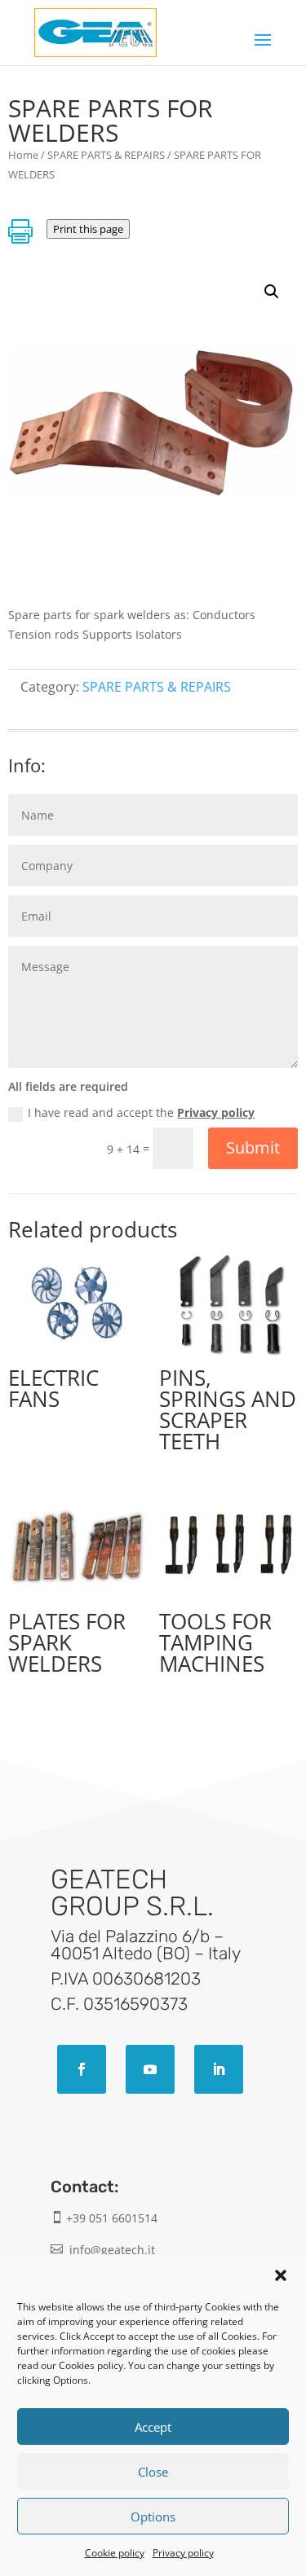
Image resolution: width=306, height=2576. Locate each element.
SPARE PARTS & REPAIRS (106, 155)
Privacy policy (183, 2553)
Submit (253, 1147)
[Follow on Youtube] (150, 2069)
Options (153, 2517)
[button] (281, 2275)
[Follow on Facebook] (82, 2069)
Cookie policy (115, 2553)
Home (23, 155)
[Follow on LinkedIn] (219, 2069)
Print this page (88, 229)
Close (153, 2472)
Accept (153, 2427)
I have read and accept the (141, 1112)
